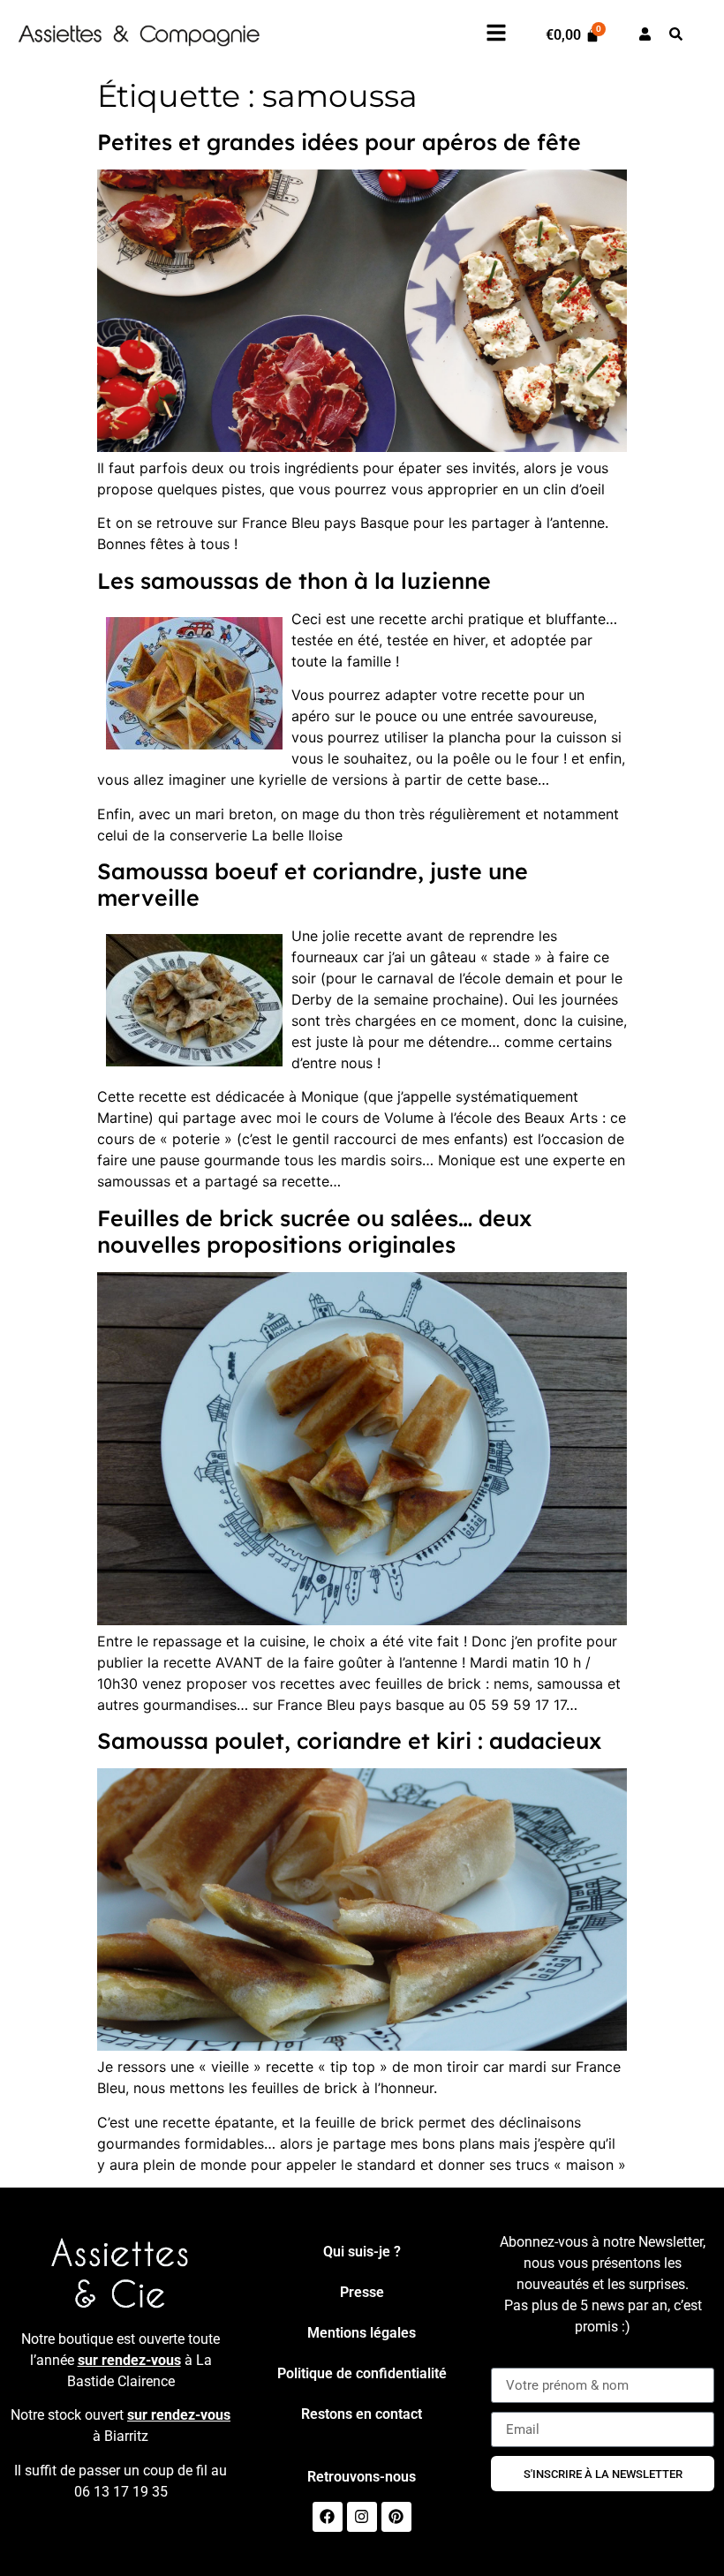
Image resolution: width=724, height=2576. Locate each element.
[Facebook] (328, 2517)
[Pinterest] (396, 2517)
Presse (362, 2292)
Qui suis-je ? (362, 2252)
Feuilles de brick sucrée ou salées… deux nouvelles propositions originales (314, 1231)
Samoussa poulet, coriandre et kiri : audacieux (349, 1740)
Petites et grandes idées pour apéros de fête (339, 142)
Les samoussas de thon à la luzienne (294, 580)
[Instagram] (362, 2517)
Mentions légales (362, 2333)
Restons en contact (362, 2414)
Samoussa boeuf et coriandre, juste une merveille (313, 884)
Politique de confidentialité (362, 2373)
